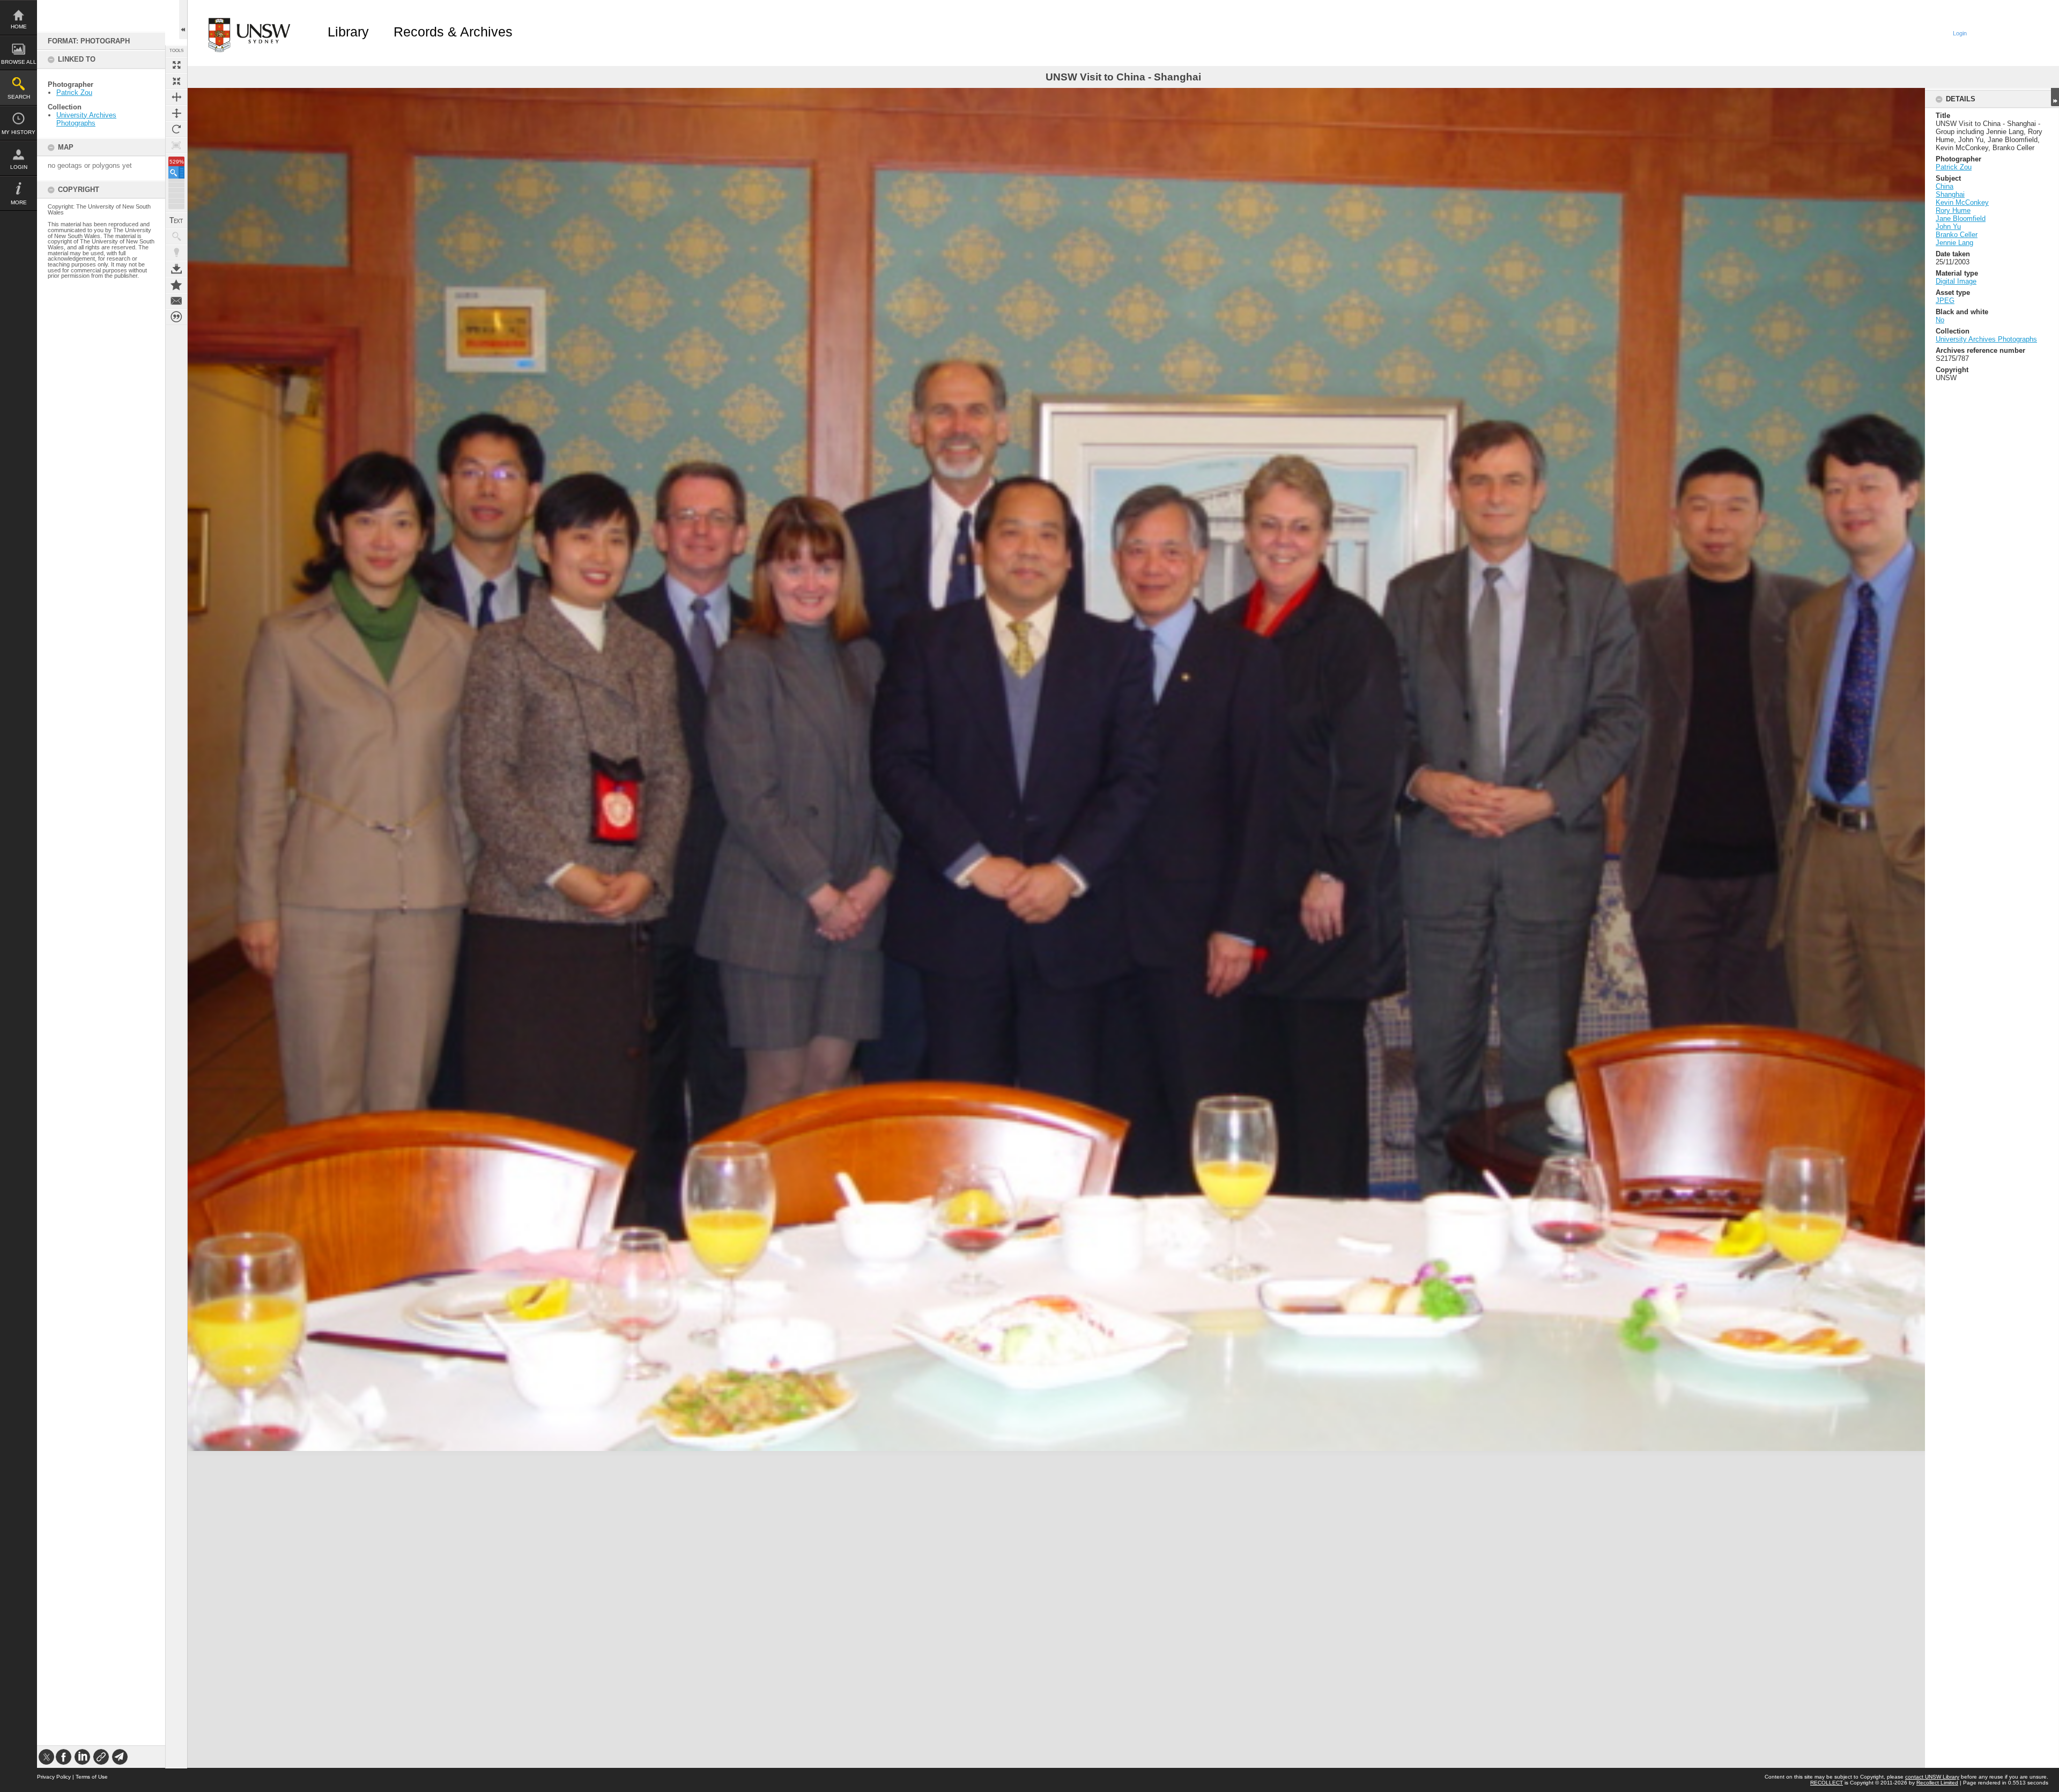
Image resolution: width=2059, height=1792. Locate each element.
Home (19, 27)
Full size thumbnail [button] (176, 65)
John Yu (1948, 227)
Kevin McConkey (1962, 202)
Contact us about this (176, 301)
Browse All (19, 62)
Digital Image (1956, 281)
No (1940, 320)
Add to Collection (176, 285)
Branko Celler (1957, 235)
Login (19, 167)
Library (348, 32)
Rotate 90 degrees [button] (176, 129)
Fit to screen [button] (176, 81)
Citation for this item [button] (176, 317)
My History (18, 132)
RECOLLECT (1827, 1783)
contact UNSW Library (1932, 1777)
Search (19, 97)
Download (176, 269)
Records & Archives (453, 32)
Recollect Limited (1937, 1783)
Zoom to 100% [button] (176, 145)
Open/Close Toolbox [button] (183, 20)
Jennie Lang (1954, 243)
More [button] (19, 202)
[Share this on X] (46, 1757)
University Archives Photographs (86, 119)
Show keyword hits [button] (176, 236)
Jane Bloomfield (1961, 219)
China (1945, 186)
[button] (176, 172)
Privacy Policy (54, 1777)
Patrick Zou (74, 92)
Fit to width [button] (176, 97)
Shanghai (1950, 194)
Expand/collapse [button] (2055, 97)
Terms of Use (92, 1777)
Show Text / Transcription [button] (176, 220)
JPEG (1945, 301)
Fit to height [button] (176, 113)
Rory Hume (1953, 210)
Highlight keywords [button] (176, 253)
